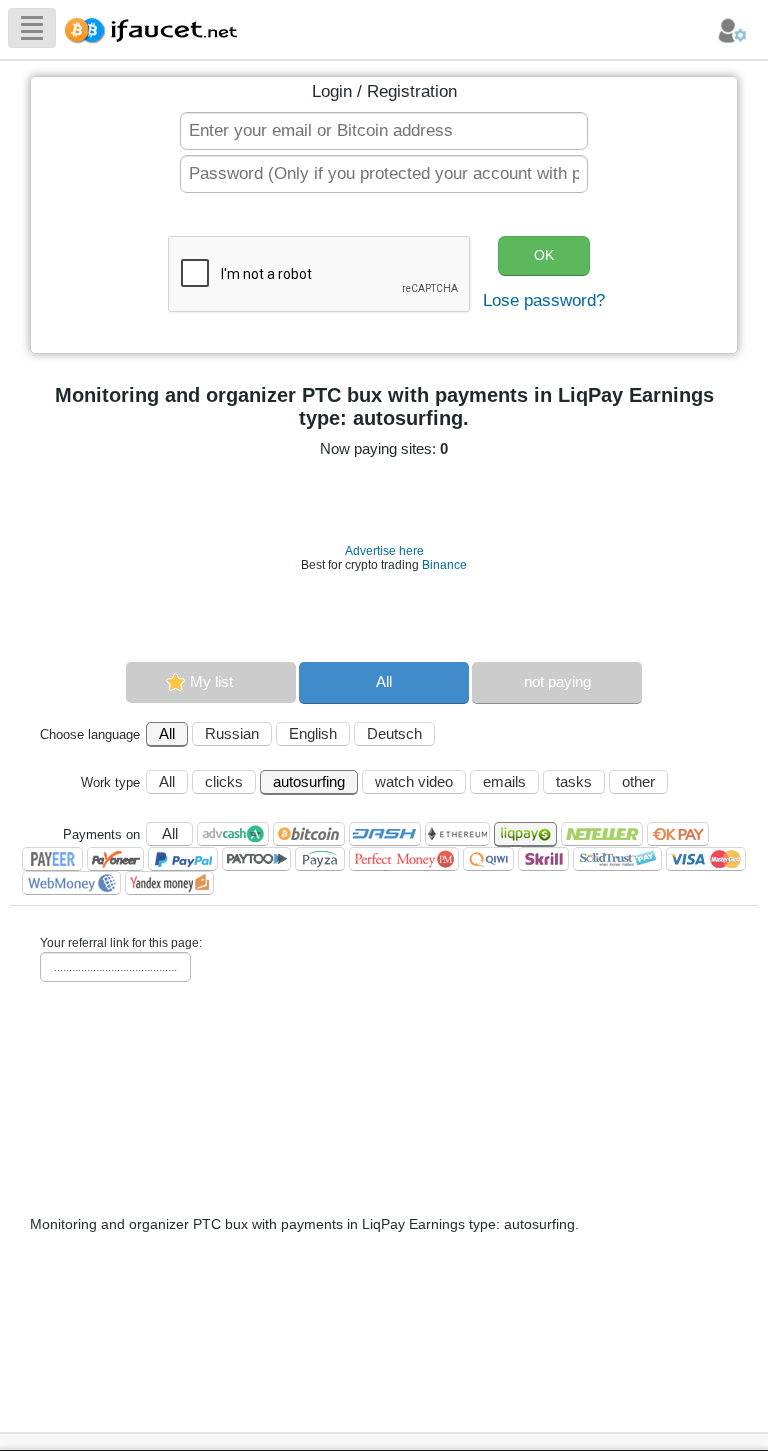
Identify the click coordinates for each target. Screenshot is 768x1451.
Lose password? (544, 300)
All (384, 681)
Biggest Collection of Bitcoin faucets (157, 27)
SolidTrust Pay (617, 859)
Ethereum (457, 834)
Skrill (543, 859)
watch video (414, 781)
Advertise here (384, 551)
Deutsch (394, 733)
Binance (444, 565)
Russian (232, 733)
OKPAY (678, 834)
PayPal (183, 859)
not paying (557, 681)
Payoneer (115, 859)
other (638, 781)
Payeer (52, 859)
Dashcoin (385, 834)
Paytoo (256, 859)
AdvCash (233, 834)
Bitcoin (309, 834)
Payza (320, 859)
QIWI (488, 859)
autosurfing (309, 781)
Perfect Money (404, 859)
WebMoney (71, 883)
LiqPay (525, 834)
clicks (224, 781)
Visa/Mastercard (706, 859)
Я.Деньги (169, 883)
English (313, 733)
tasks (574, 781)
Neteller (602, 834)
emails (504, 781)
